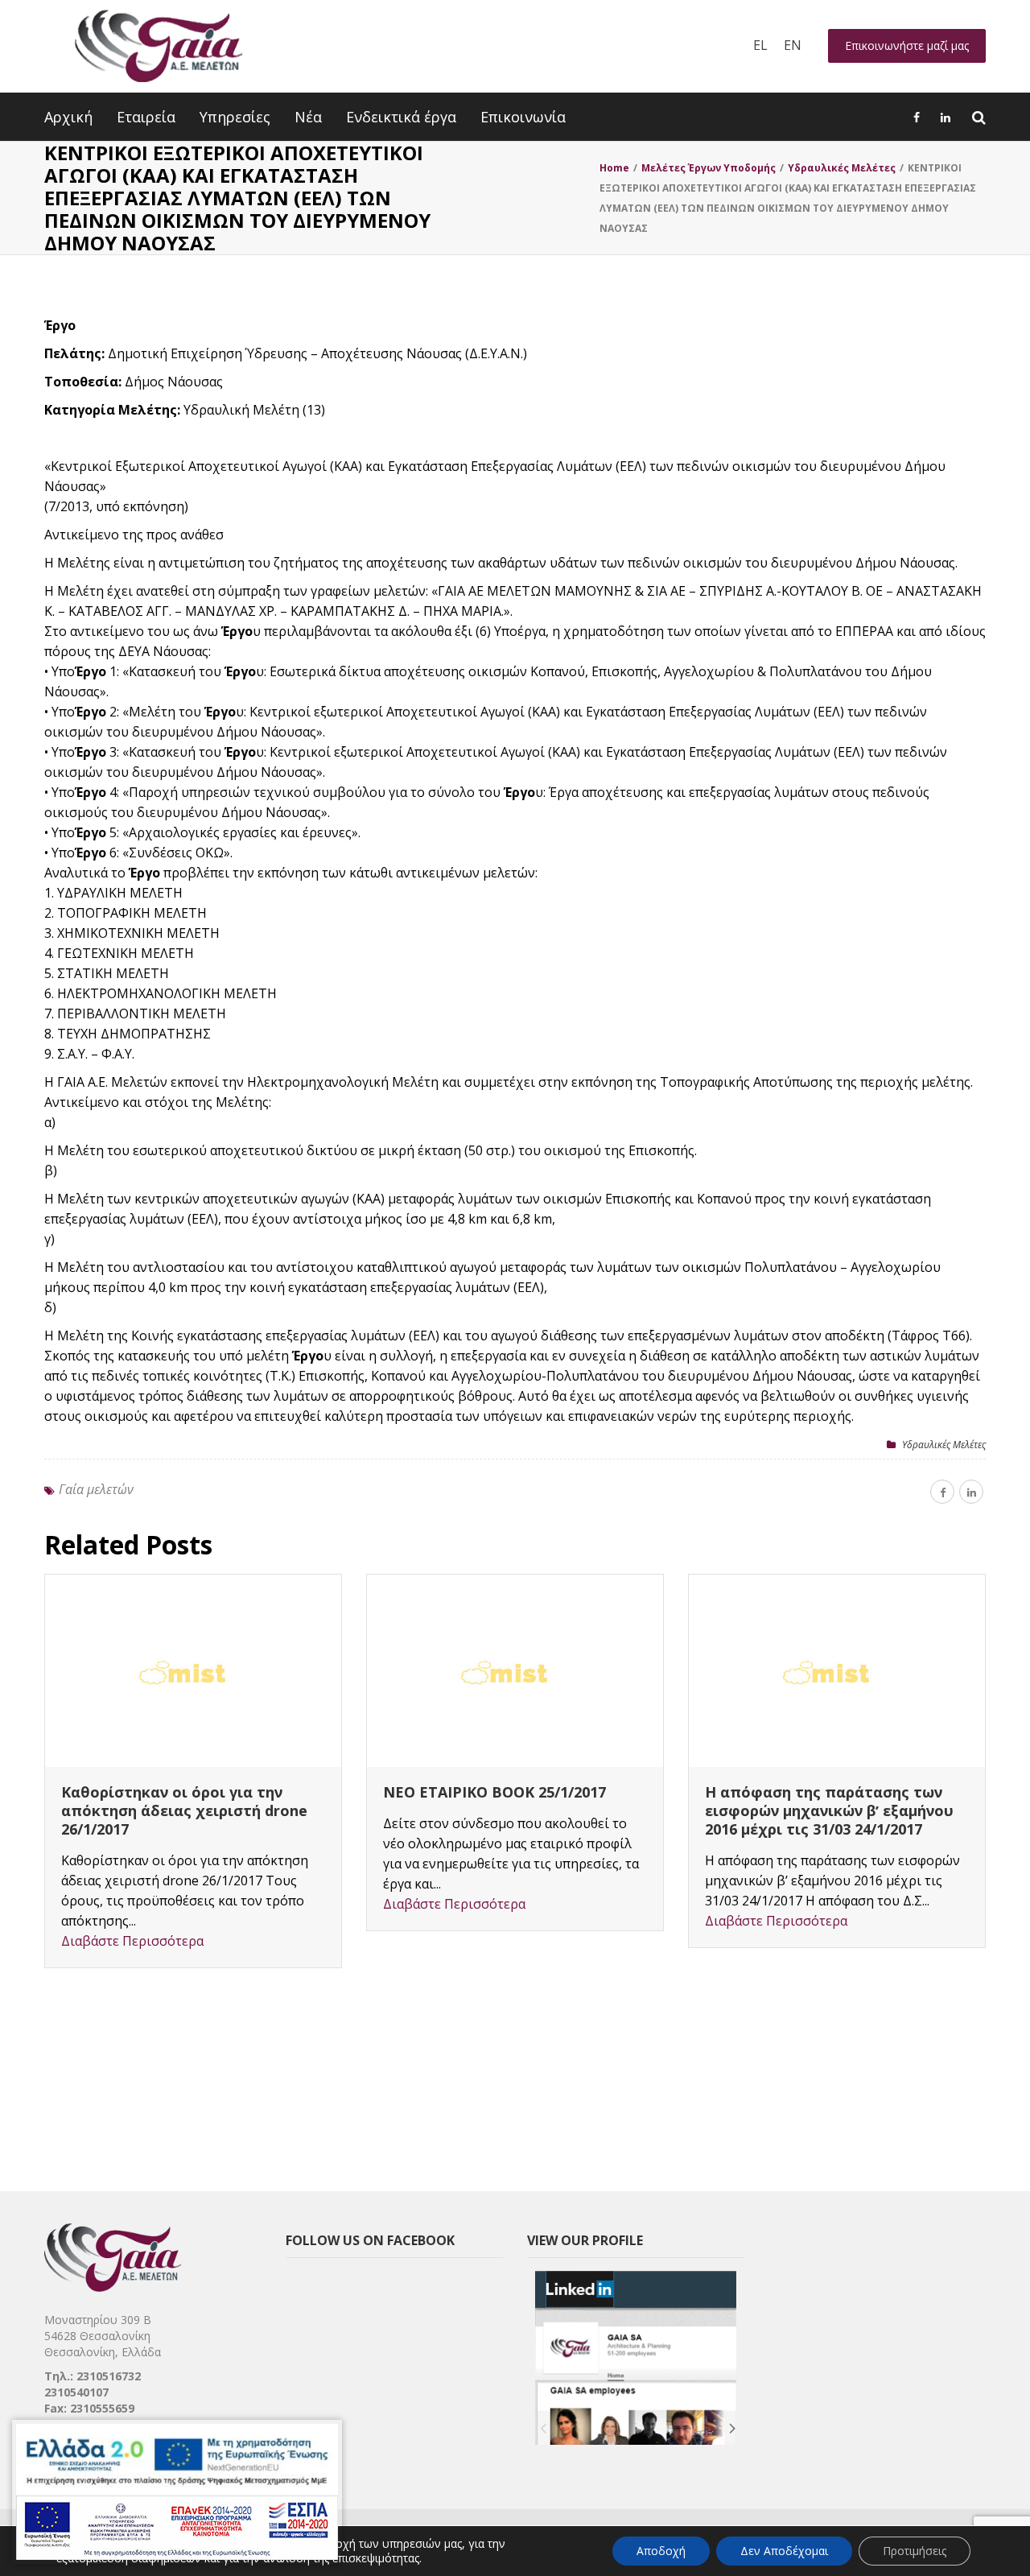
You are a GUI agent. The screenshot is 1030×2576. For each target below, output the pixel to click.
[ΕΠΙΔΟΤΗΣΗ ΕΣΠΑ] (177, 2492)
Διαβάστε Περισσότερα (132, 1941)
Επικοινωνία (523, 117)
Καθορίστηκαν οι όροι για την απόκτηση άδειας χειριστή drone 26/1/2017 (184, 1810)
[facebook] (942, 1492)
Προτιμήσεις (915, 2551)
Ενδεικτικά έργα (401, 117)
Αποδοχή (661, 2551)
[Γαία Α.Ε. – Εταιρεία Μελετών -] (158, 46)
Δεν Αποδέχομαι (784, 2551)
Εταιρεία (146, 117)
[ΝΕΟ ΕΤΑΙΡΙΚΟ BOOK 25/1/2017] (515, 1671)
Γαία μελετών (96, 1489)
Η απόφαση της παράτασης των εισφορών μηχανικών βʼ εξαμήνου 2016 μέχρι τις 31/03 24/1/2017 (829, 1810)
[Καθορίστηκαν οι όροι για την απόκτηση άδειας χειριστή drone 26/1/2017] (193, 1671)
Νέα (308, 117)
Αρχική (68, 117)
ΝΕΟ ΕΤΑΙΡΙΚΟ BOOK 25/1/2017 (494, 1792)
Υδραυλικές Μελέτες (944, 1445)
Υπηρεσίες (235, 117)
